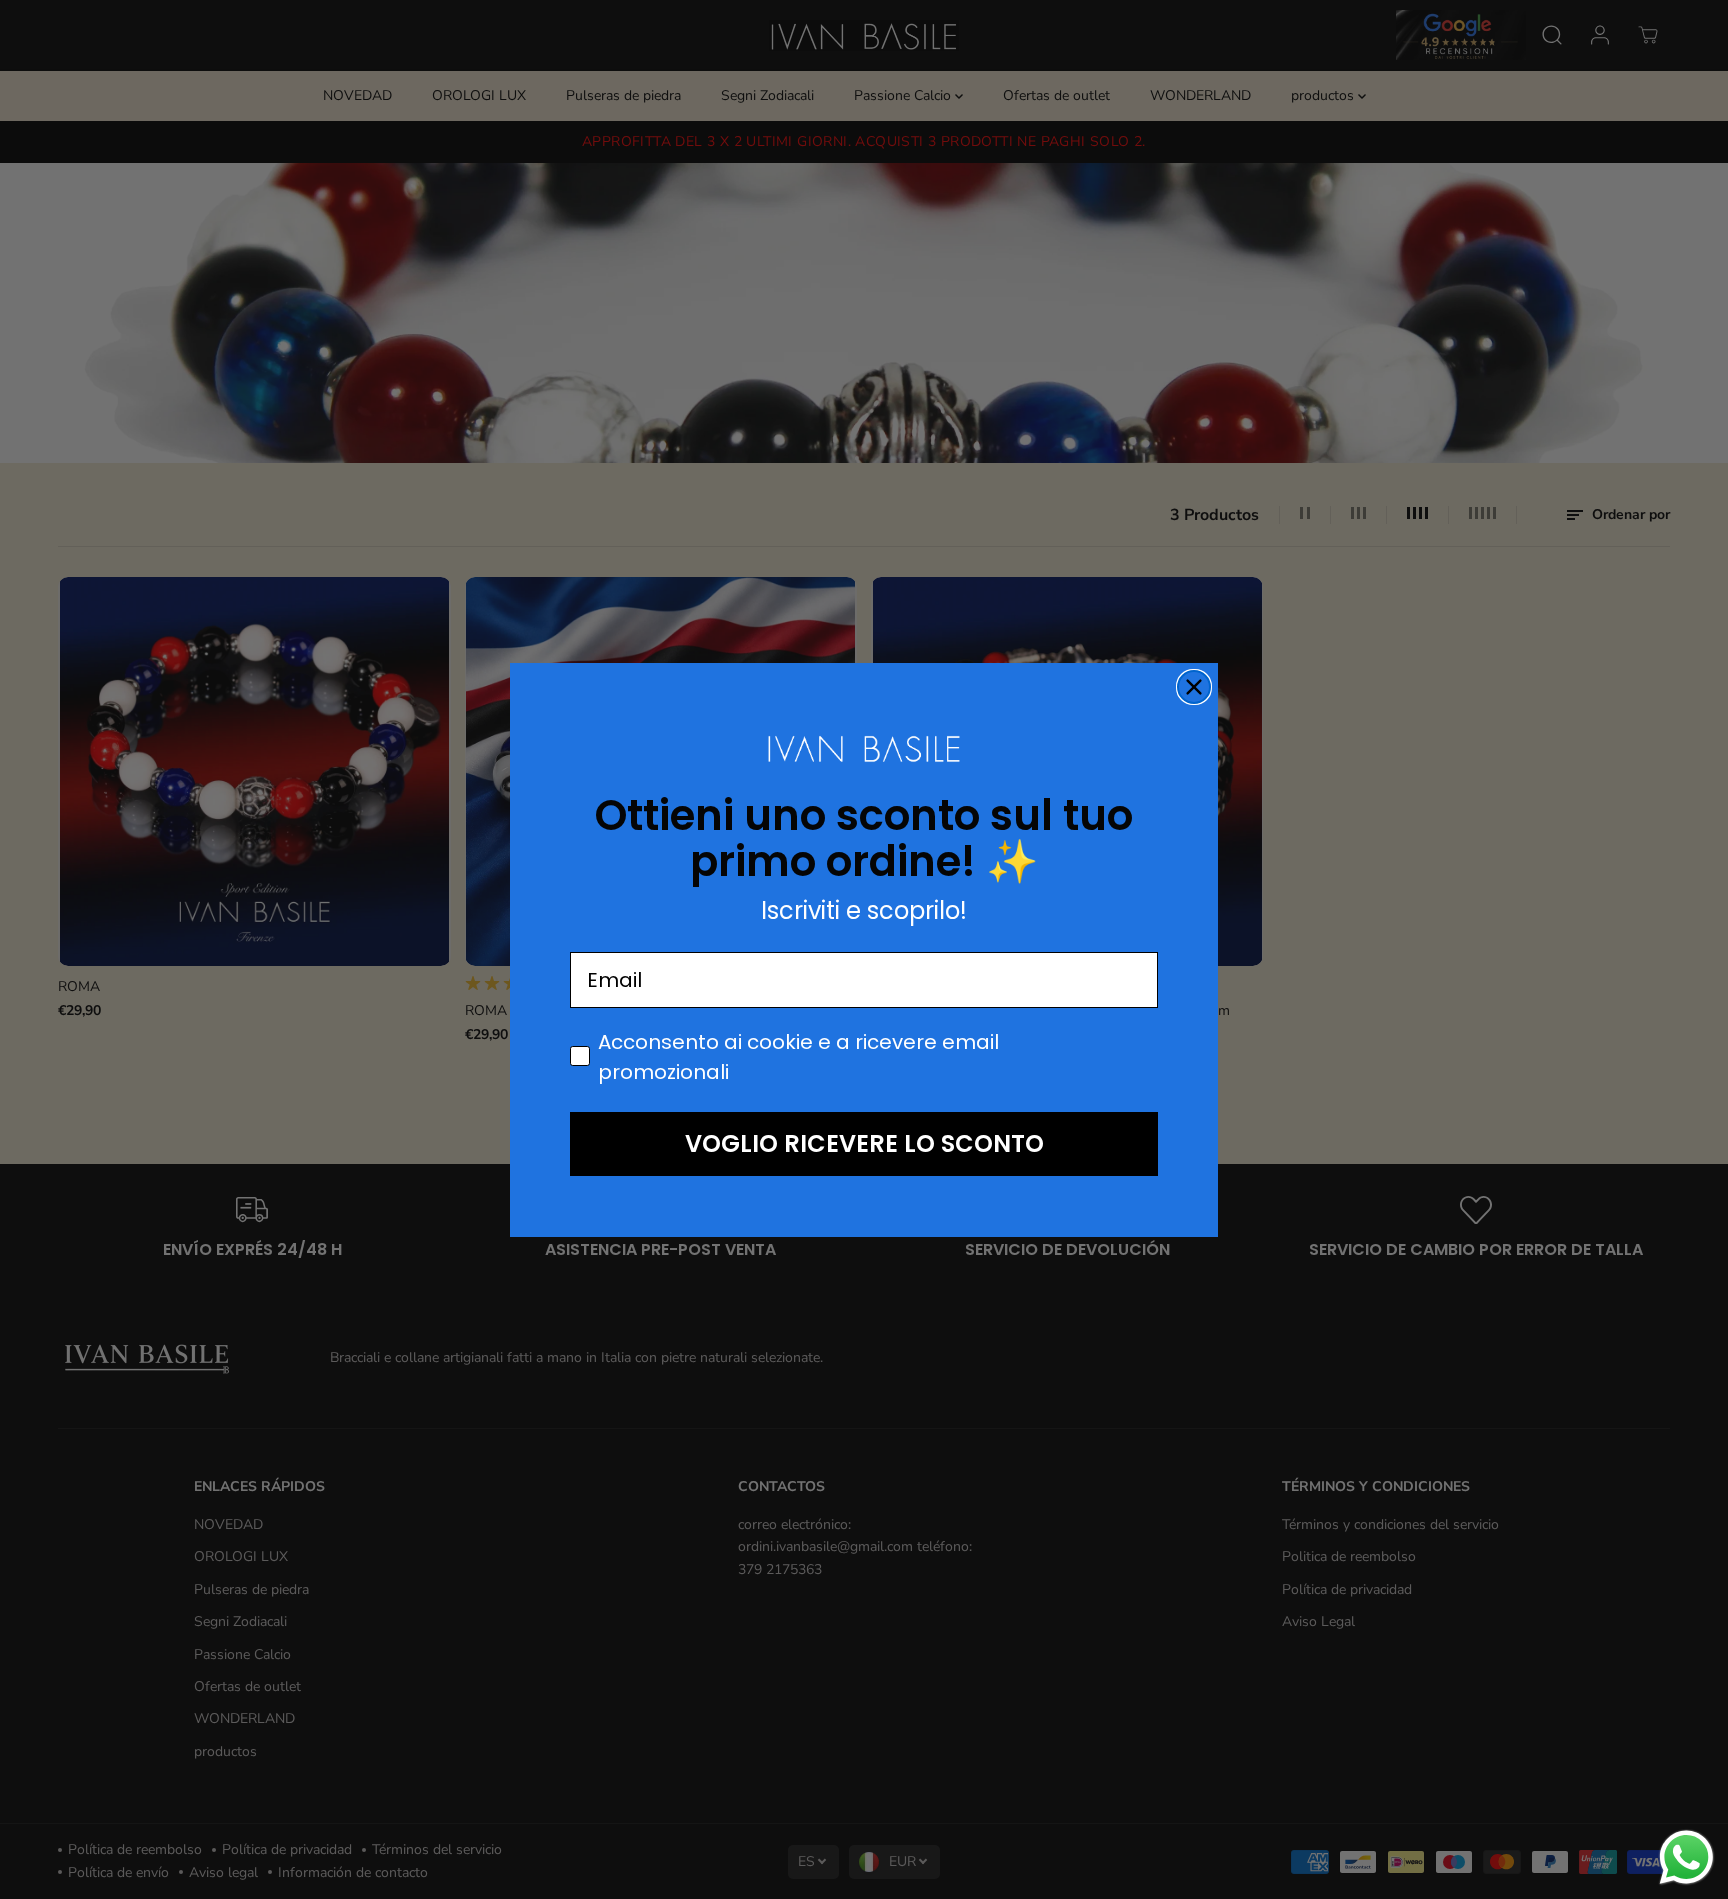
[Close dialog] (1194, 687)
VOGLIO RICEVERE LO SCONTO (864, 1143)
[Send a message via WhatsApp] (1686, 1857)
